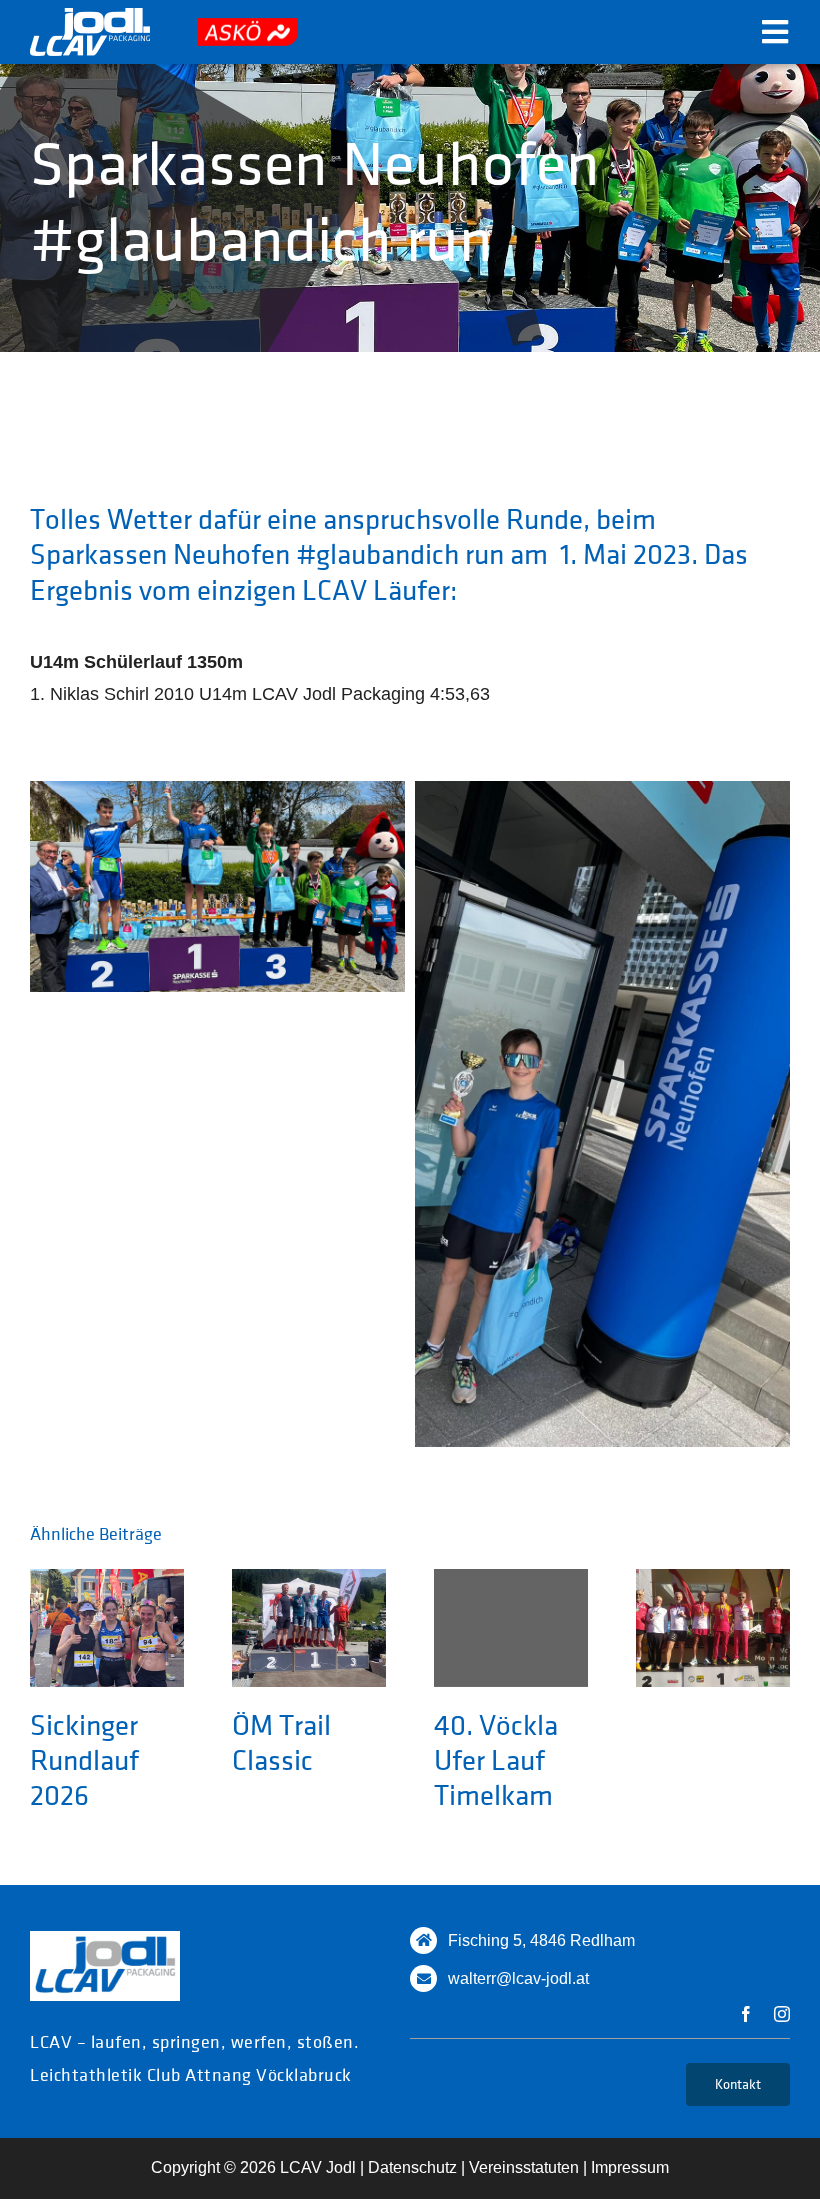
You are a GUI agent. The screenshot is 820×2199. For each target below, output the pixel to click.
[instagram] (782, 2014)
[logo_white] (90, 17)
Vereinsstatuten (524, 2167)
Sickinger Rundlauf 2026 (84, 1760)
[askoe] (248, 27)
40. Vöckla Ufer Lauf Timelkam (496, 1760)
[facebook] (746, 2014)
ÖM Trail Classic (281, 1742)
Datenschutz (412, 2167)
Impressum (630, 2167)
